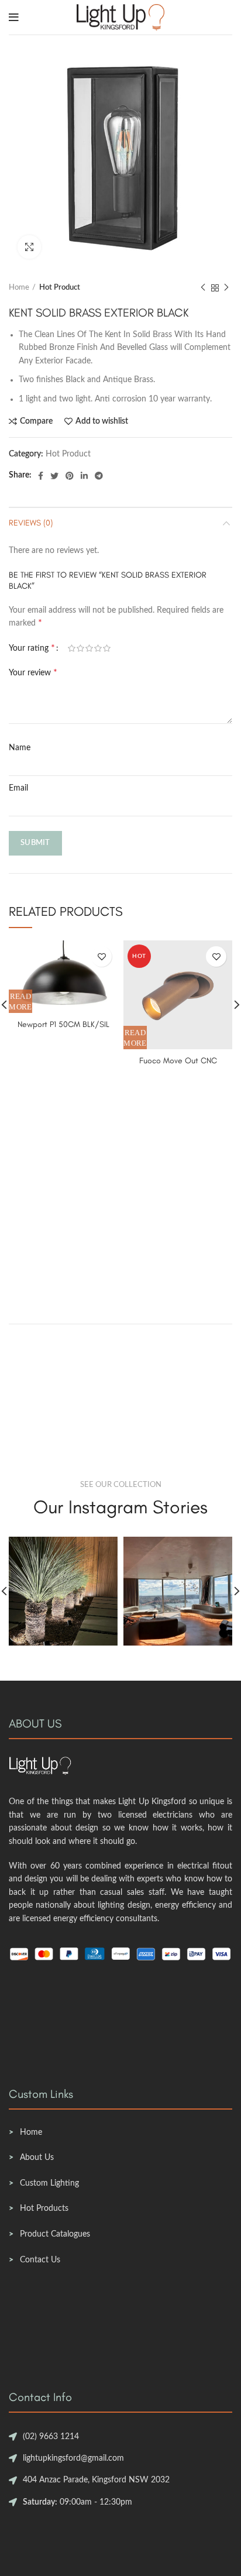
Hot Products (44, 2209)
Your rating (32, 648)
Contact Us (40, 2260)
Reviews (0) (31, 523)
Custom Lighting (49, 2183)
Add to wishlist (102, 421)
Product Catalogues (55, 2234)
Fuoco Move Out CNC (178, 1061)
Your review (33, 672)
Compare (36, 421)
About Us (37, 2158)
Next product (226, 288)
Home (19, 288)
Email (18, 788)
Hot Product (60, 288)
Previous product (203, 288)
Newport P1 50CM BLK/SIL (63, 1024)
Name (20, 748)
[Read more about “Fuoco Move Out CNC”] (135, 1038)
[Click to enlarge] (29, 247)
